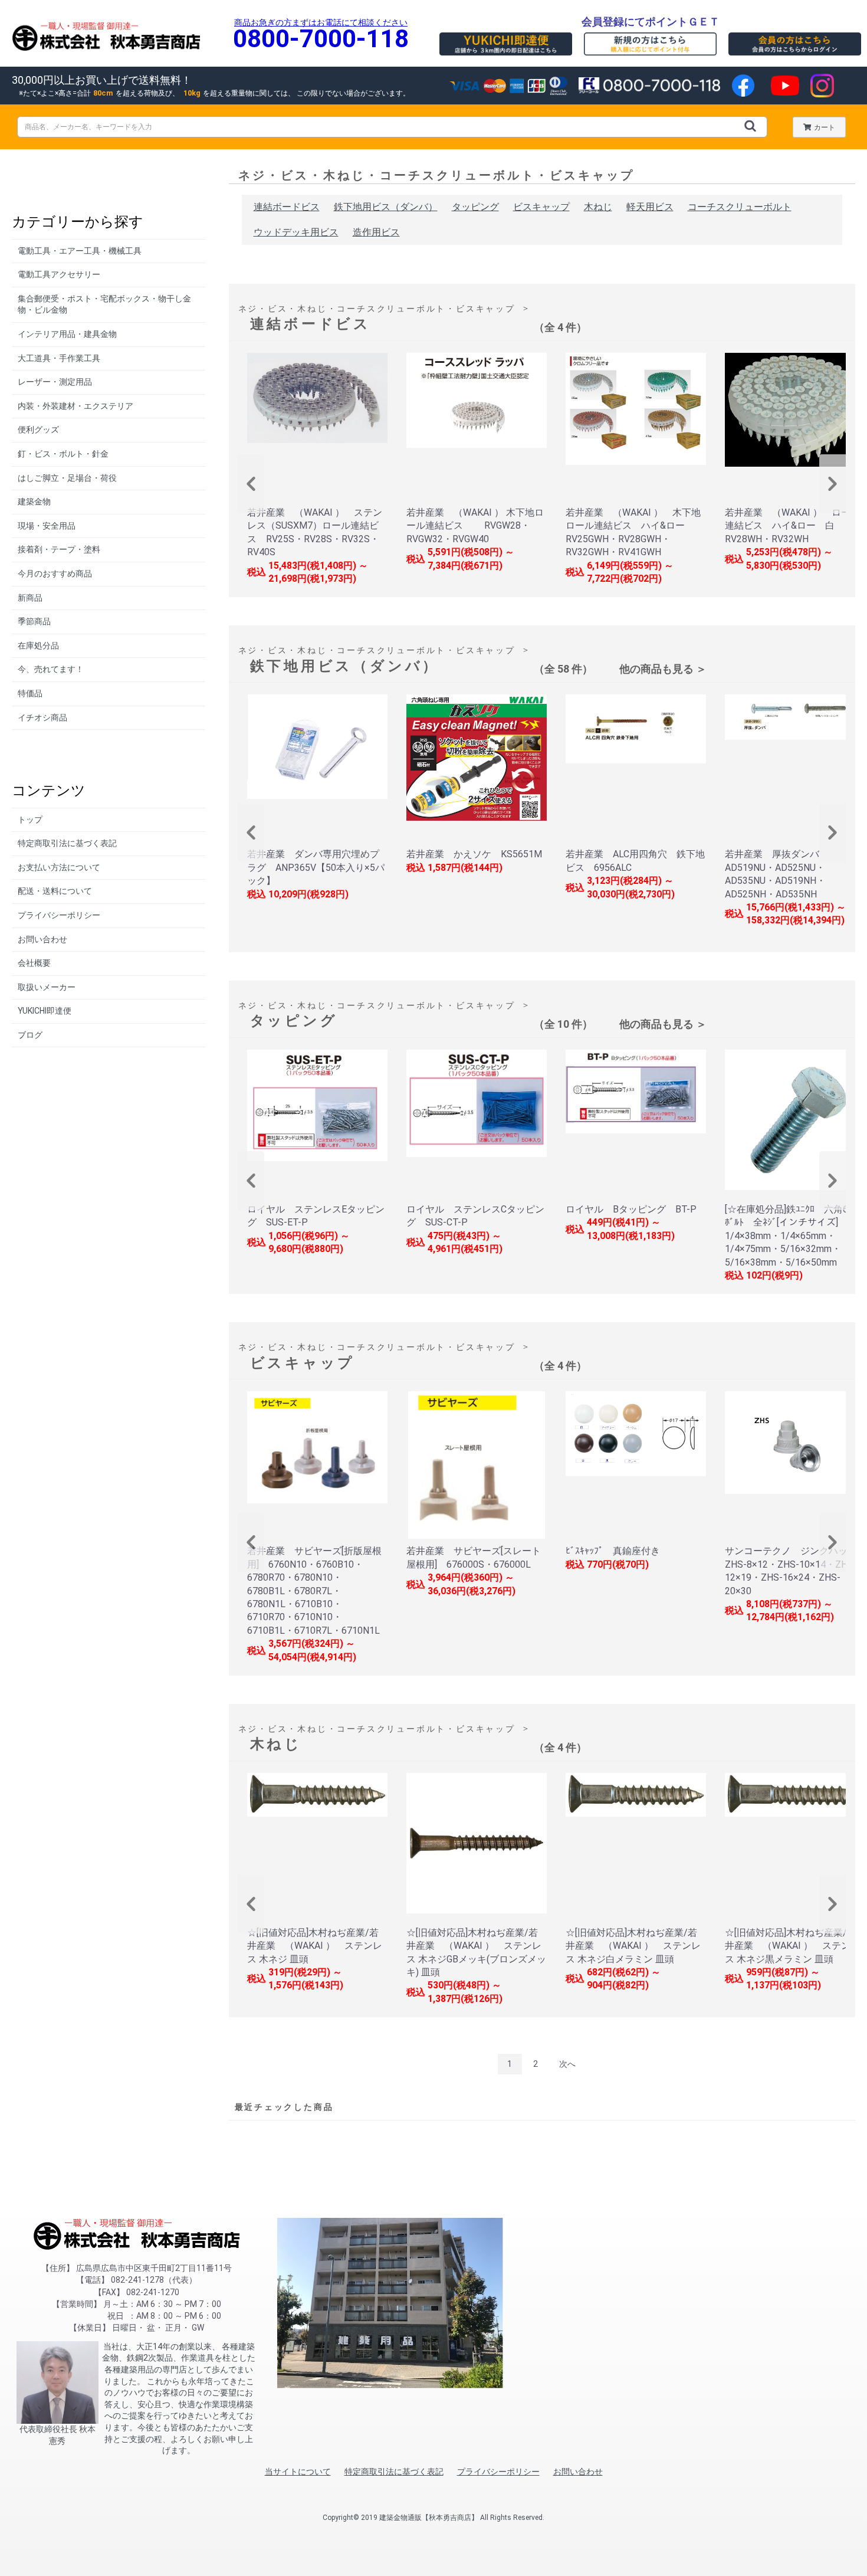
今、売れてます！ (51, 669)
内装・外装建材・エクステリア (75, 406)
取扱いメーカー (47, 987)
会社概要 (34, 963)
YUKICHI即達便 (45, 1011)
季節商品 (34, 621)
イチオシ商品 (42, 717)
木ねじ (598, 207)
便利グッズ (38, 430)
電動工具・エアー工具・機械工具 (80, 251)
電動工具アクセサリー (59, 274)
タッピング (475, 207)
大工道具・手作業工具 (59, 358)
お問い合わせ (42, 939)
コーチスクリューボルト (740, 207)
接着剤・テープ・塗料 (59, 549)
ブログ (30, 1035)
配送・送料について (55, 891)
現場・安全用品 (47, 526)
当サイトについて (298, 2472)
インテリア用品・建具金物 (67, 334)
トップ (30, 820)
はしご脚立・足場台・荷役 (67, 478)
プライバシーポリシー (59, 915)
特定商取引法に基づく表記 (67, 843)
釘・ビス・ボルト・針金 (63, 454)
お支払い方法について (59, 867)
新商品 (30, 598)
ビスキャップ (541, 207)
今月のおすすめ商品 (55, 573)
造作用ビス (376, 232)
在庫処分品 (38, 645)
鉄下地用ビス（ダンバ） (386, 207)
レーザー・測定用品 (55, 382)
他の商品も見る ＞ (663, 669)
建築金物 (34, 502)
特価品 (30, 693)
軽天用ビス (650, 207)
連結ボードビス (287, 207)
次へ (567, 2064)
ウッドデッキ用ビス (296, 232)
